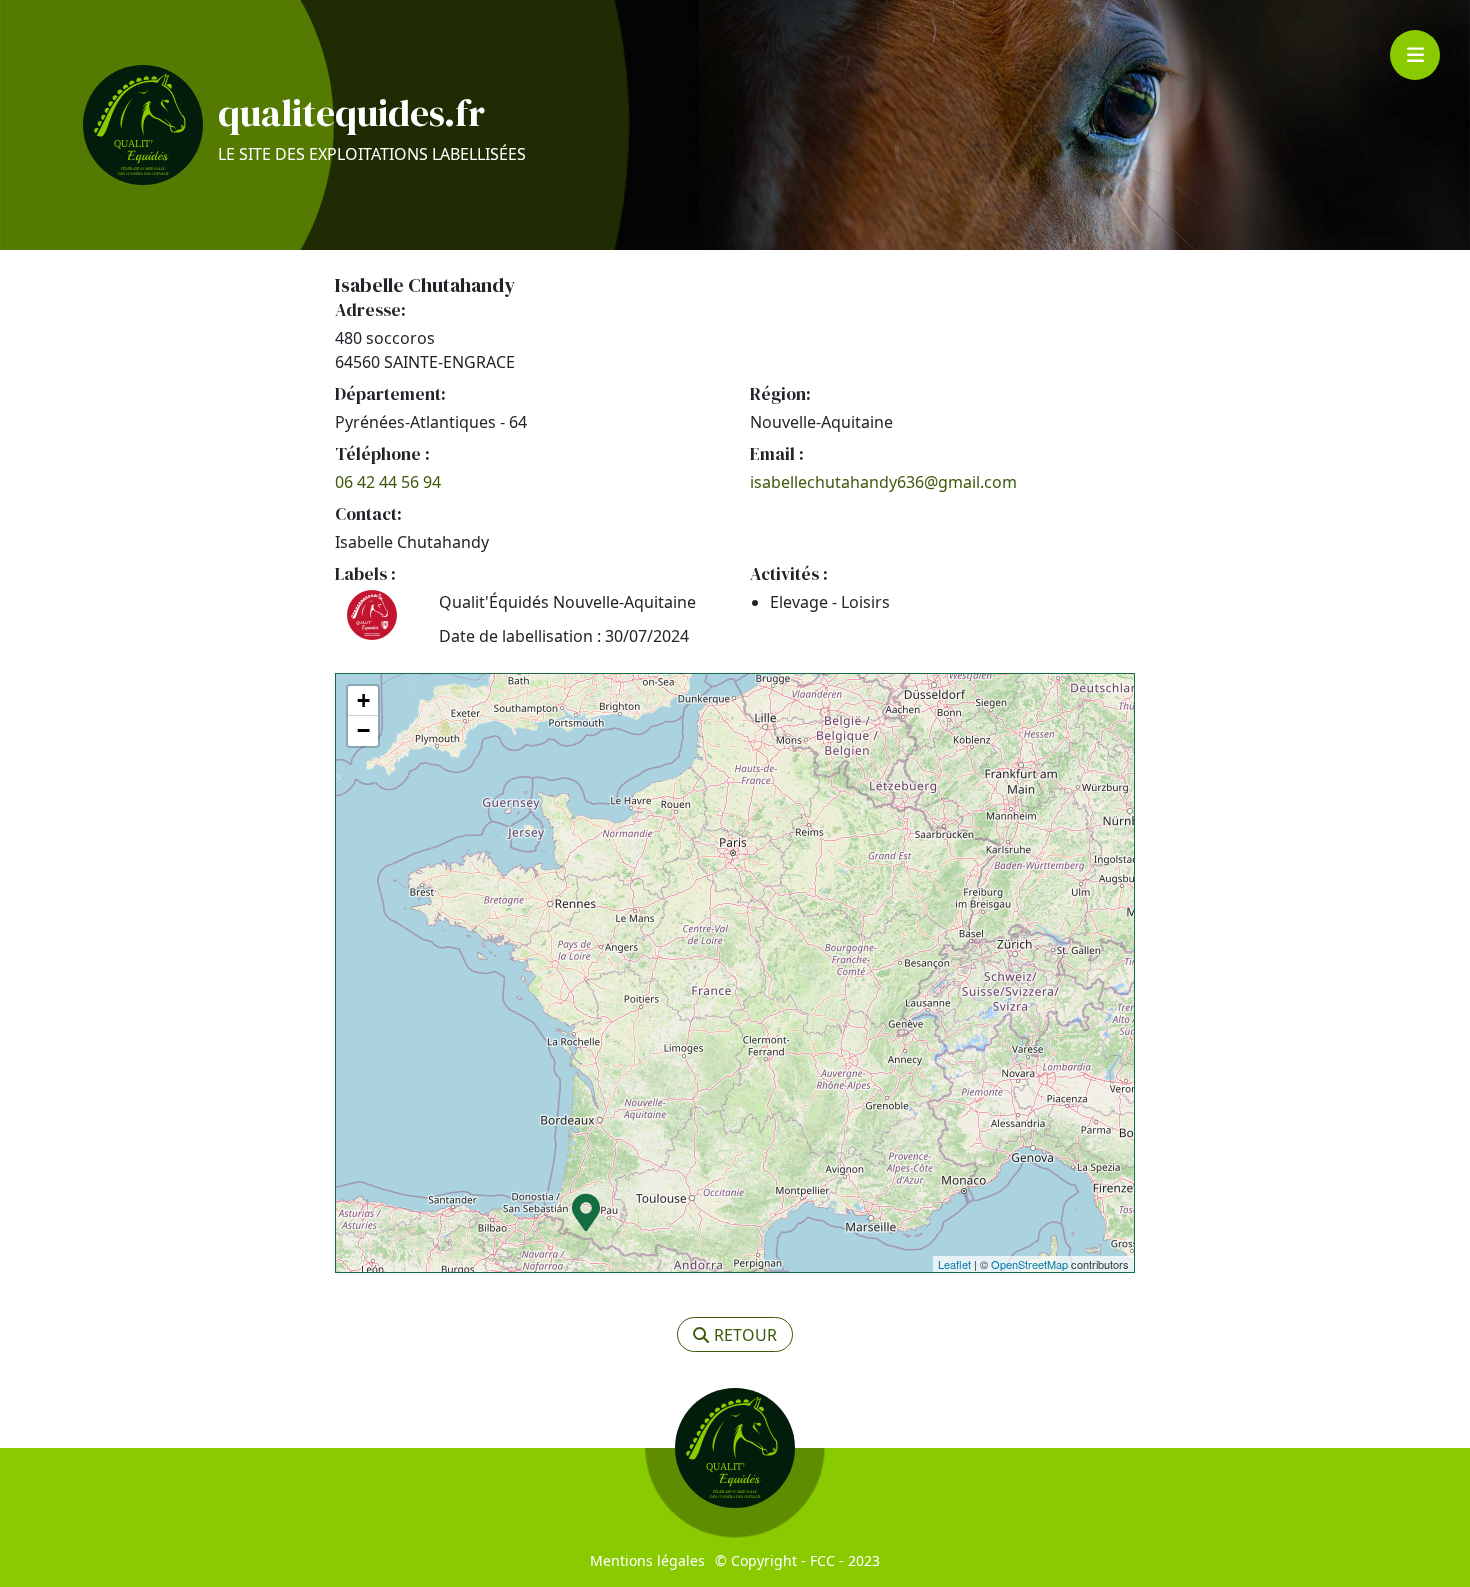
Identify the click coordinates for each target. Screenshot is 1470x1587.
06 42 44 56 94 (388, 482)
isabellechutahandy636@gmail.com (883, 482)
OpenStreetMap (1029, 1264)
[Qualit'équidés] (143, 125)
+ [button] (363, 700)
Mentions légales (647, 1560)
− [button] (363, 730)
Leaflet (954, 1264)
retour (745, 1335)
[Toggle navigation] (1415, 55)
